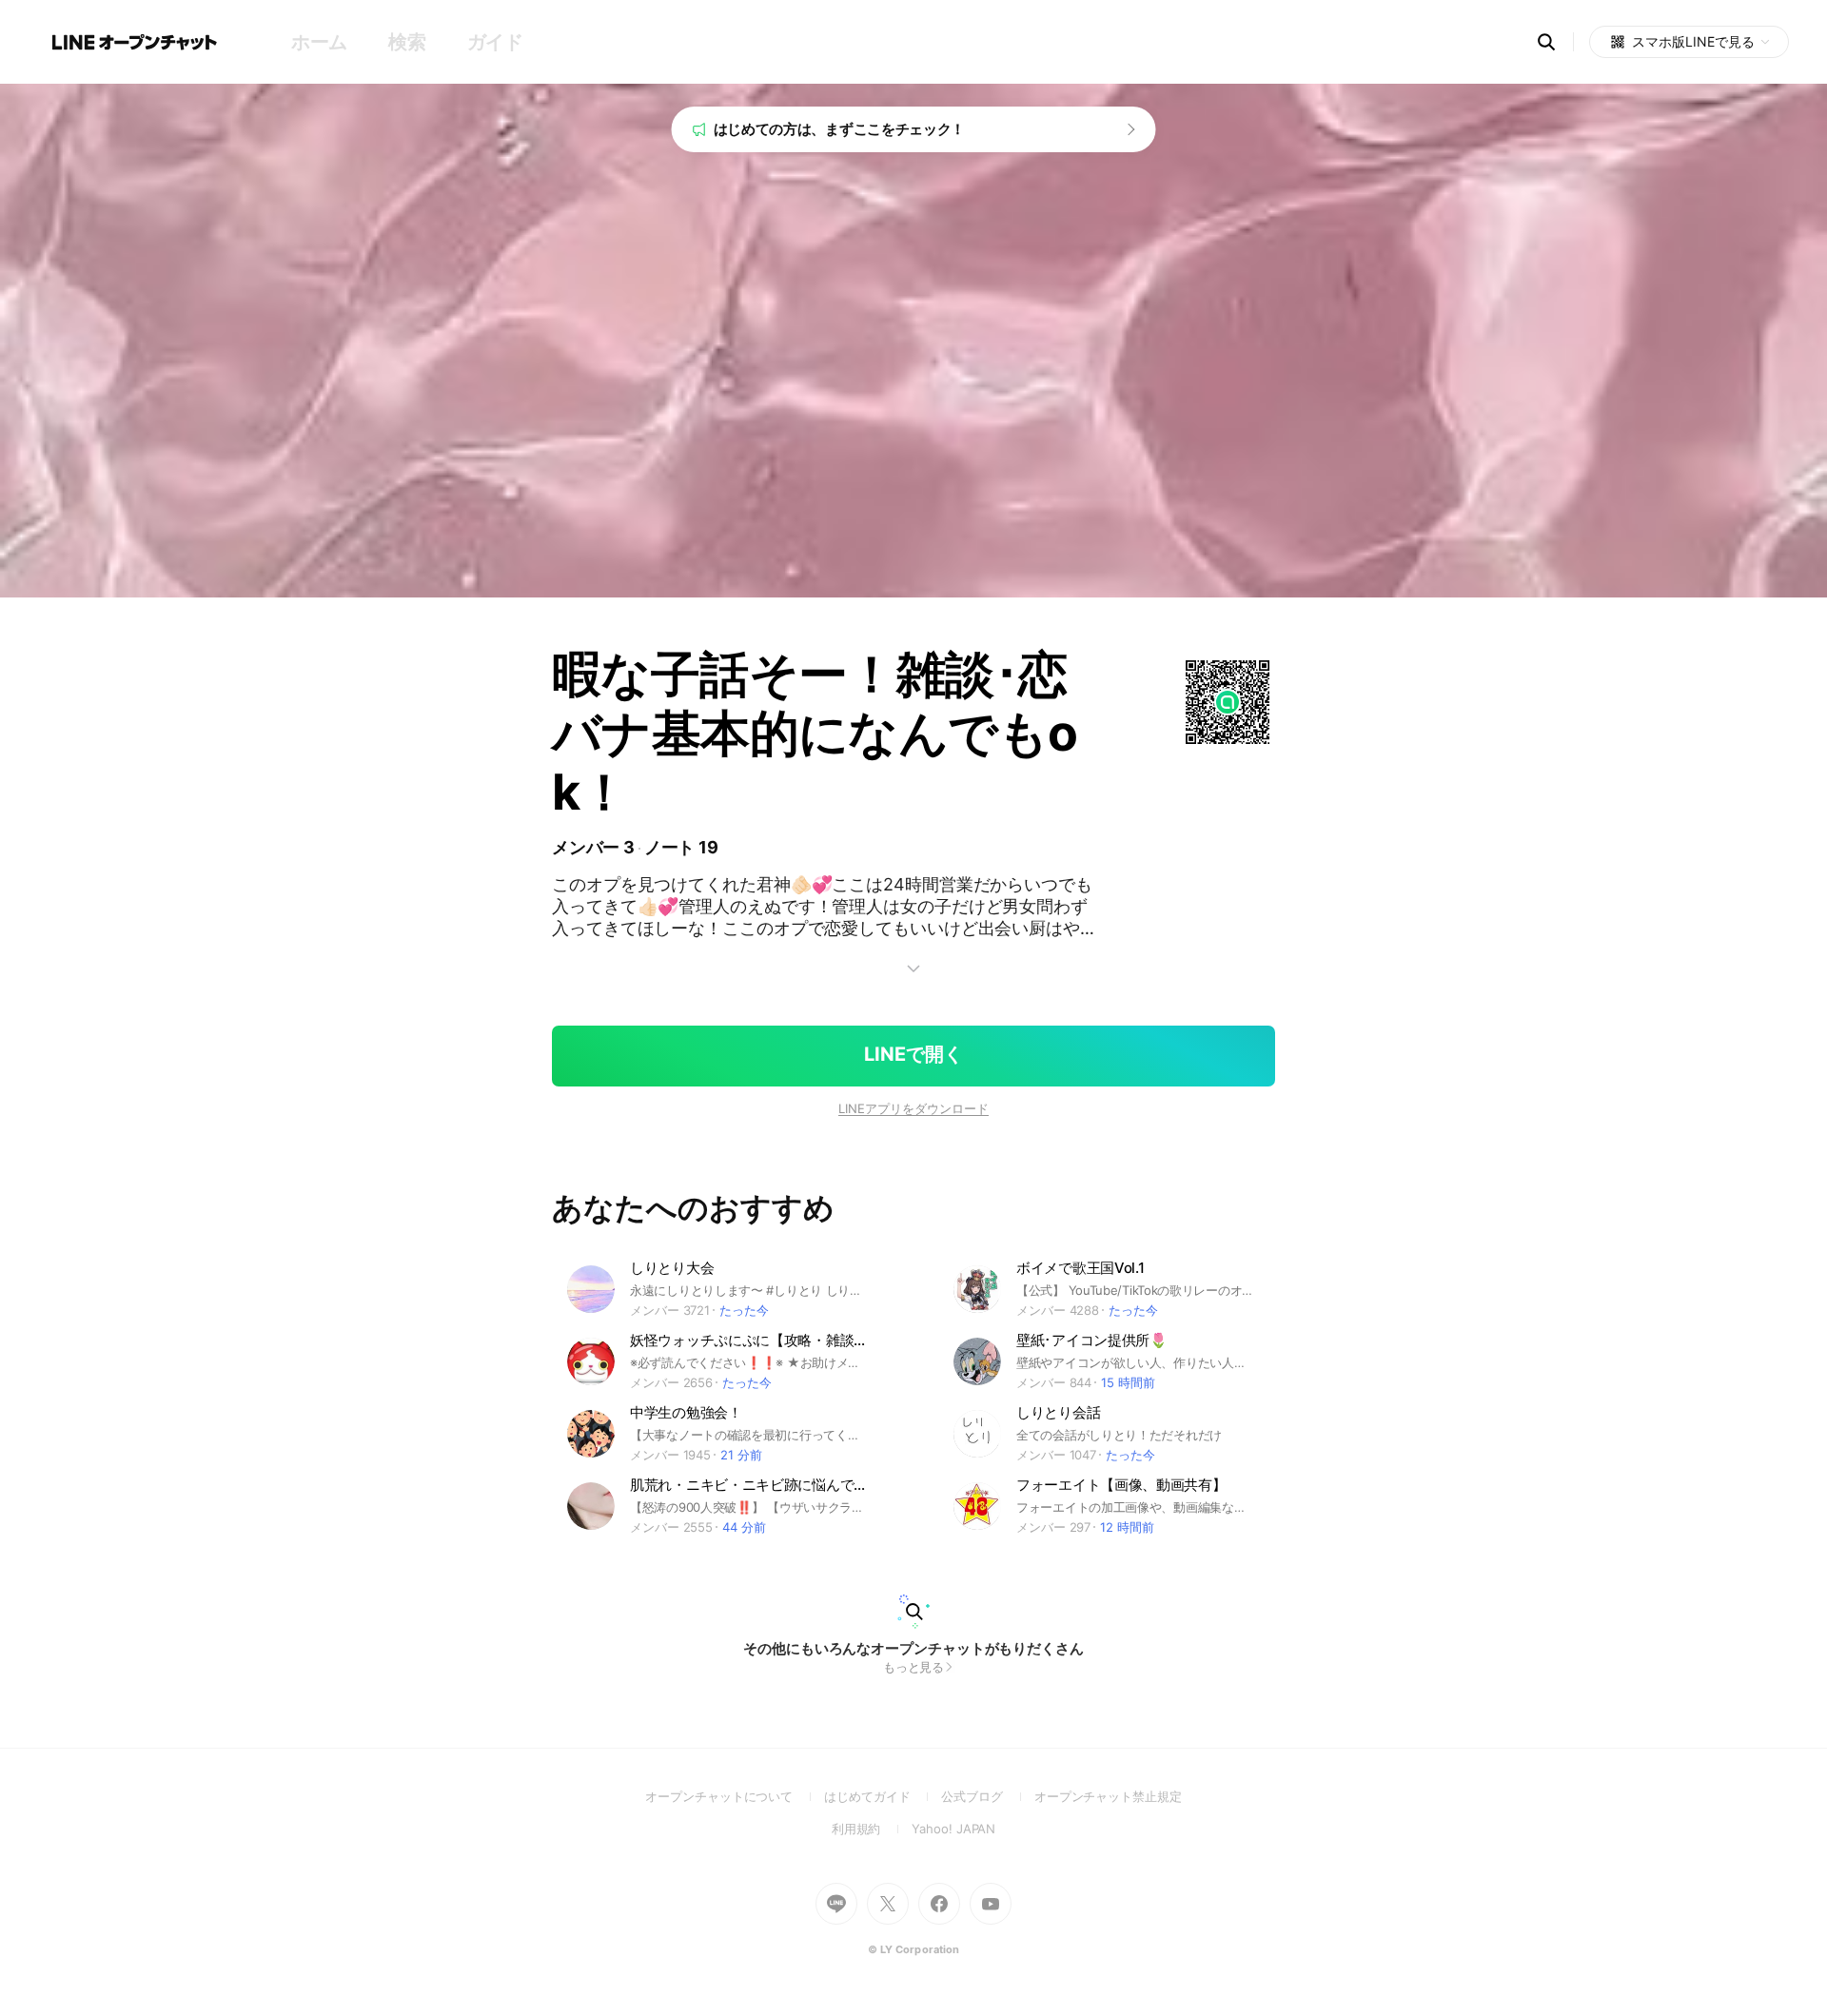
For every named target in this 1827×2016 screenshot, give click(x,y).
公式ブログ (987, 1796)
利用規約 (872, 1829)
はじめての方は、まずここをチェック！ (840, 129)
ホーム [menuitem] (319, 42)
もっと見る (914, 1667)
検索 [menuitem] (407, 42)
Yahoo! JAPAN (953, 1829)
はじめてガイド (883, 1796)
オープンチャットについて (735, 1796)
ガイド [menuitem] (495, 42)
